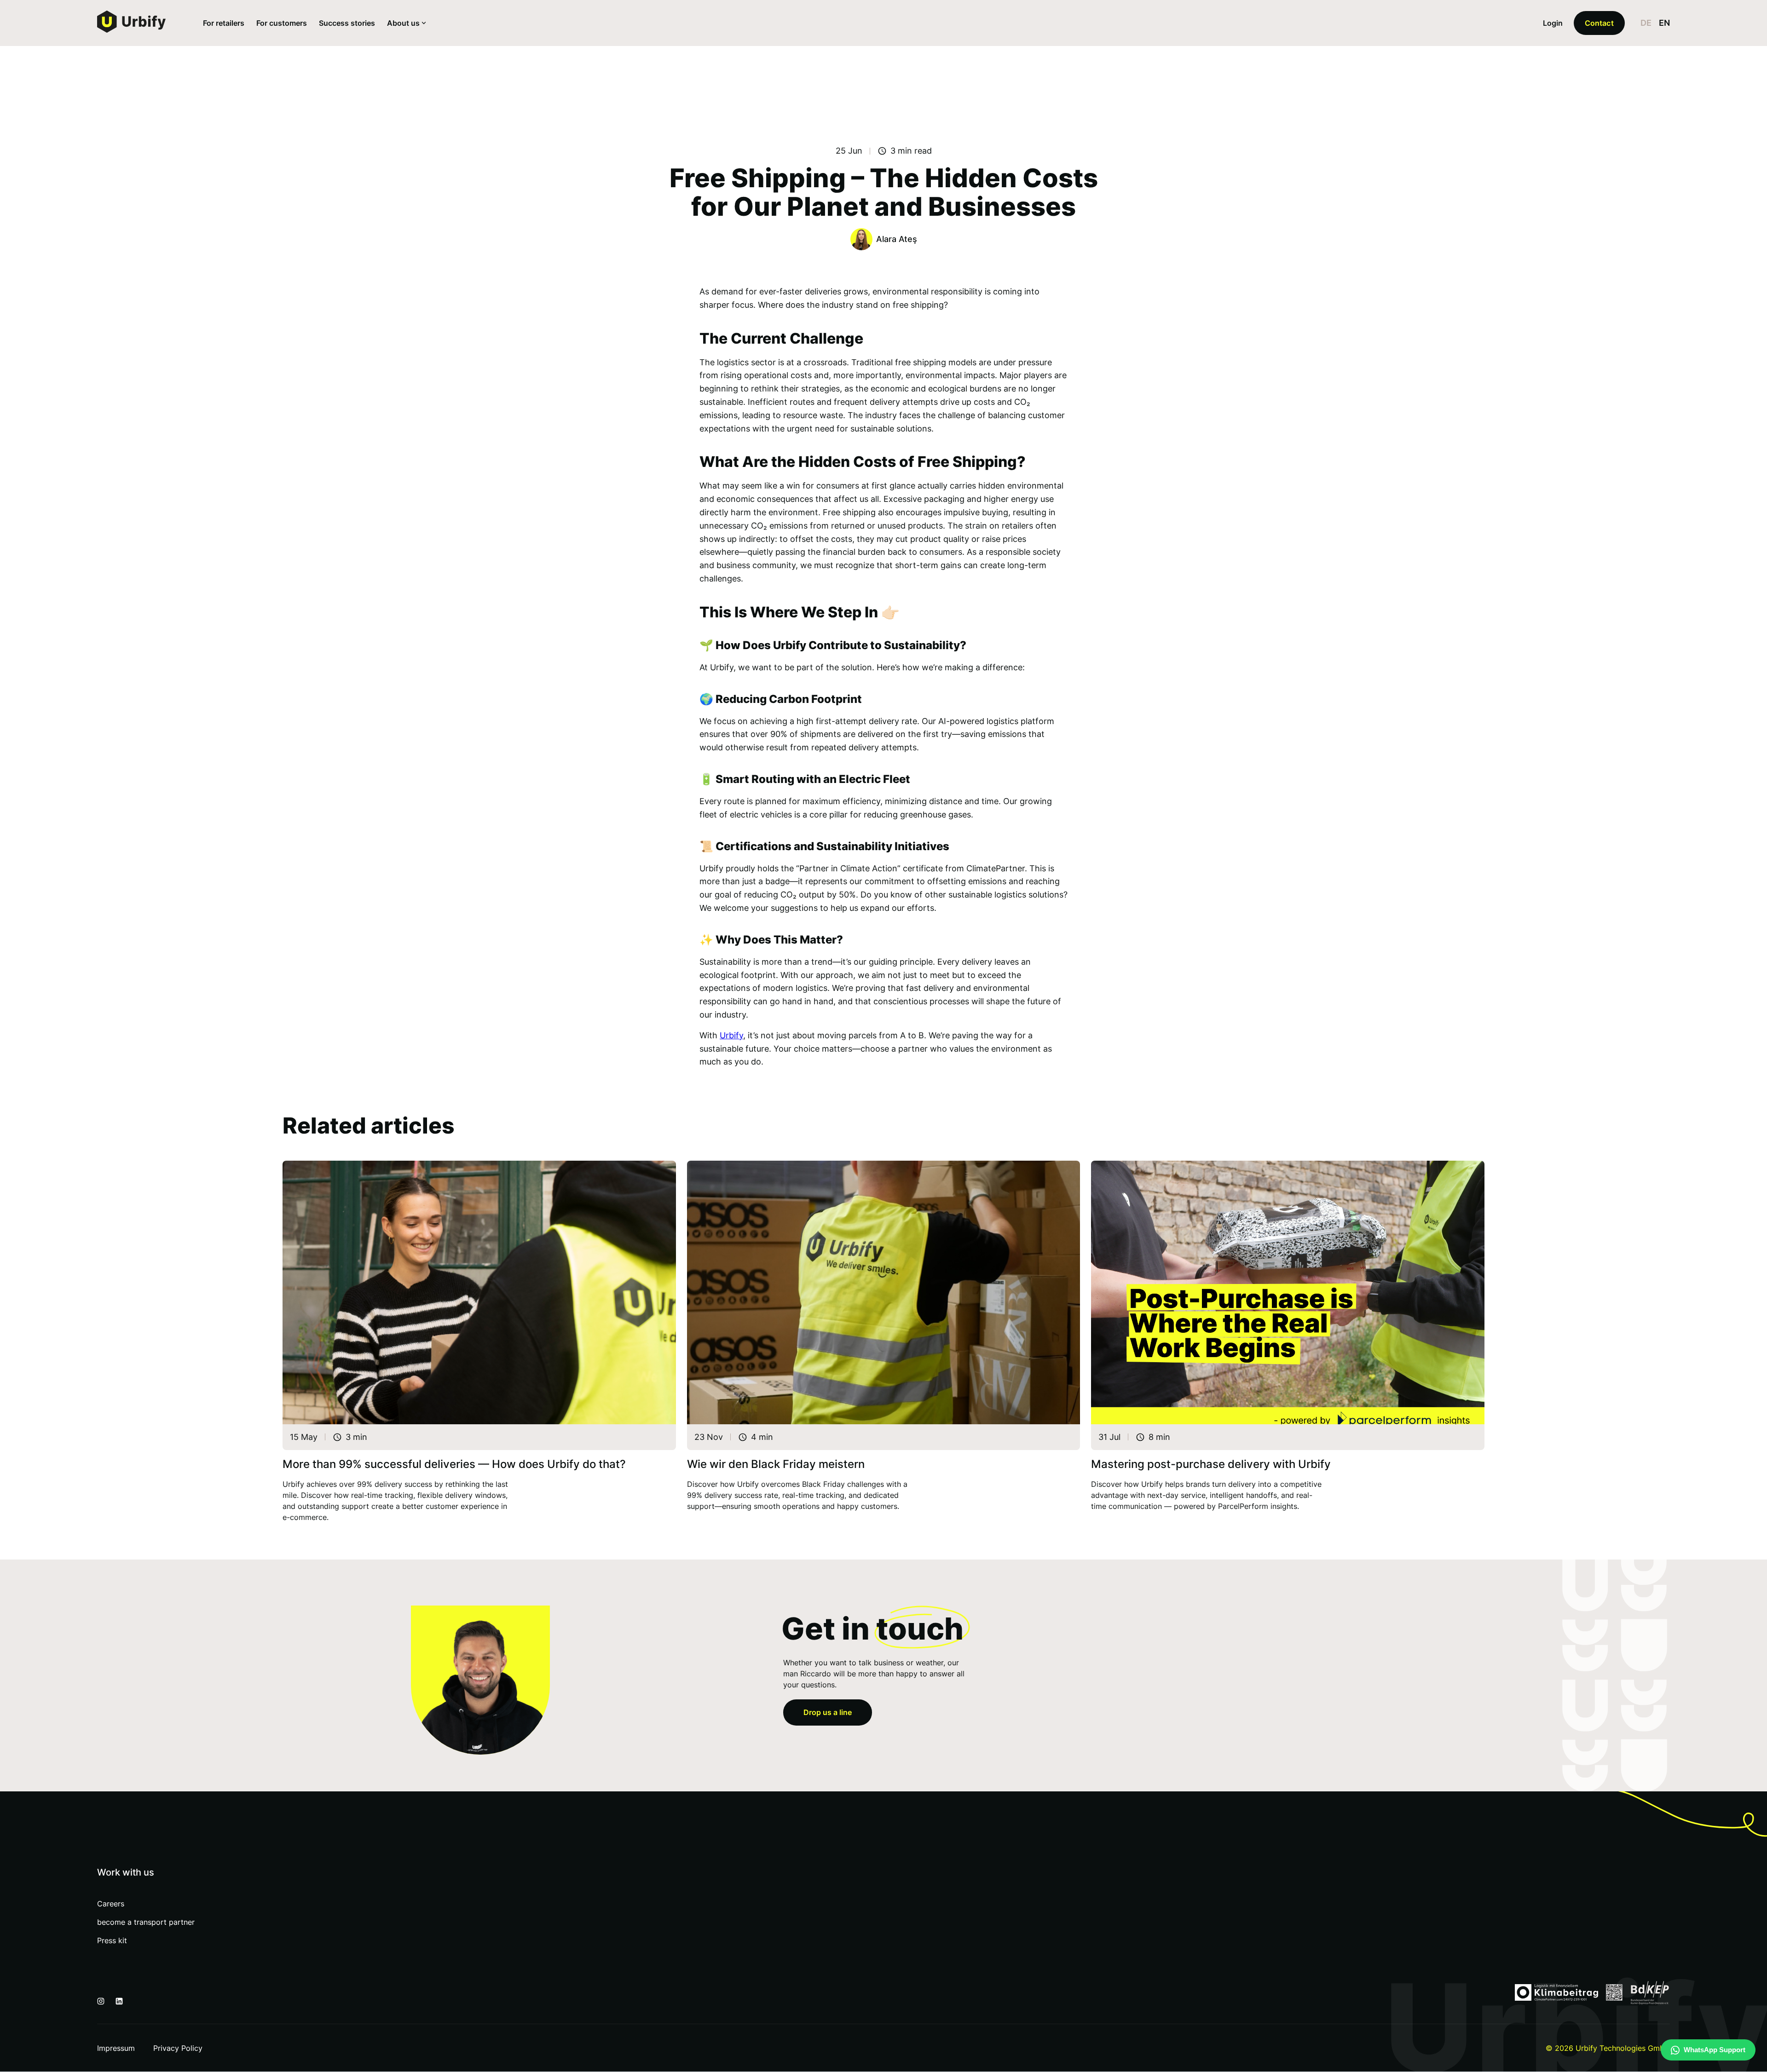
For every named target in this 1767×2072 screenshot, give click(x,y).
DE (1646, 23)
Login (1553, 23)
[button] (406, 23)
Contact (1599, 23)
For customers (282, 23)
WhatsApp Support (1715, 2050)
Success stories (347, 23)
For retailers (224, 23)
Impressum (116, 2048)
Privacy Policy (178, 2048)
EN (1664, 23)
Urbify (731, 1035)
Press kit (112, 1940)
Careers (111, 1904)
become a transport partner (146, 1922)
